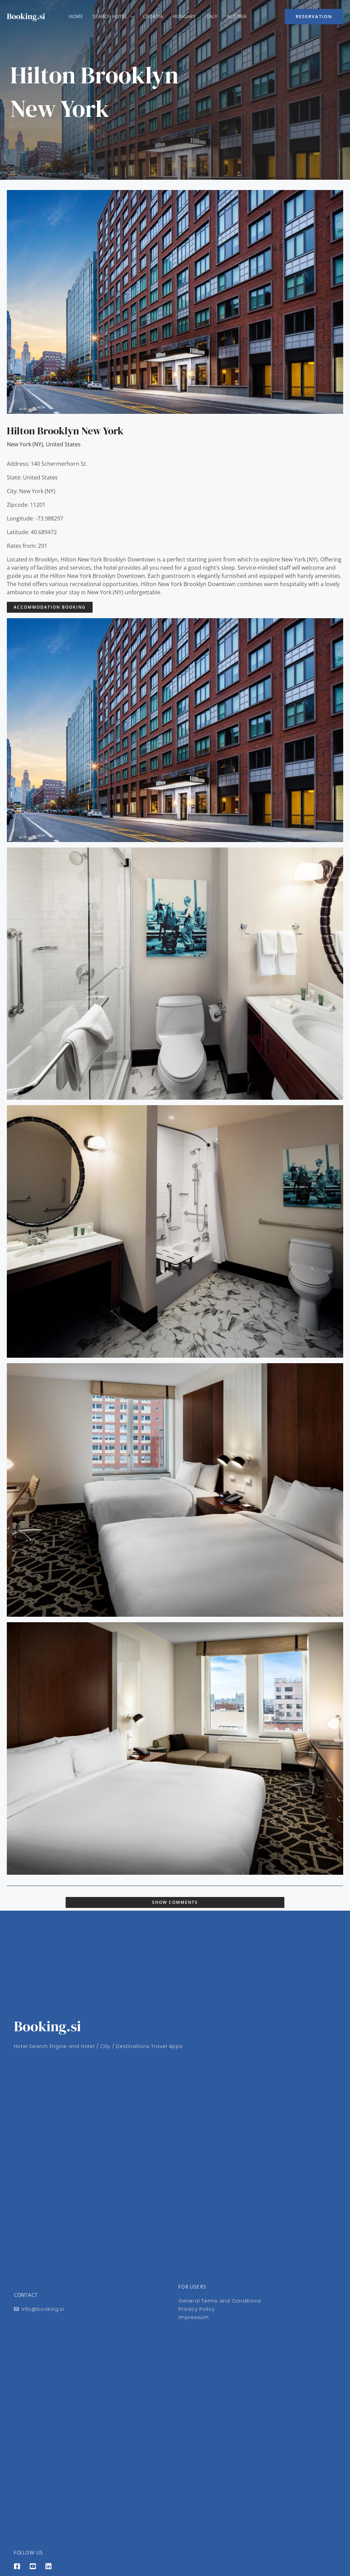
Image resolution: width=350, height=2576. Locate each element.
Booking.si (26, 16)
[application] (130, 16)
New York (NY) (25, 444)
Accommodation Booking (50, 607)
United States (63, 444)
